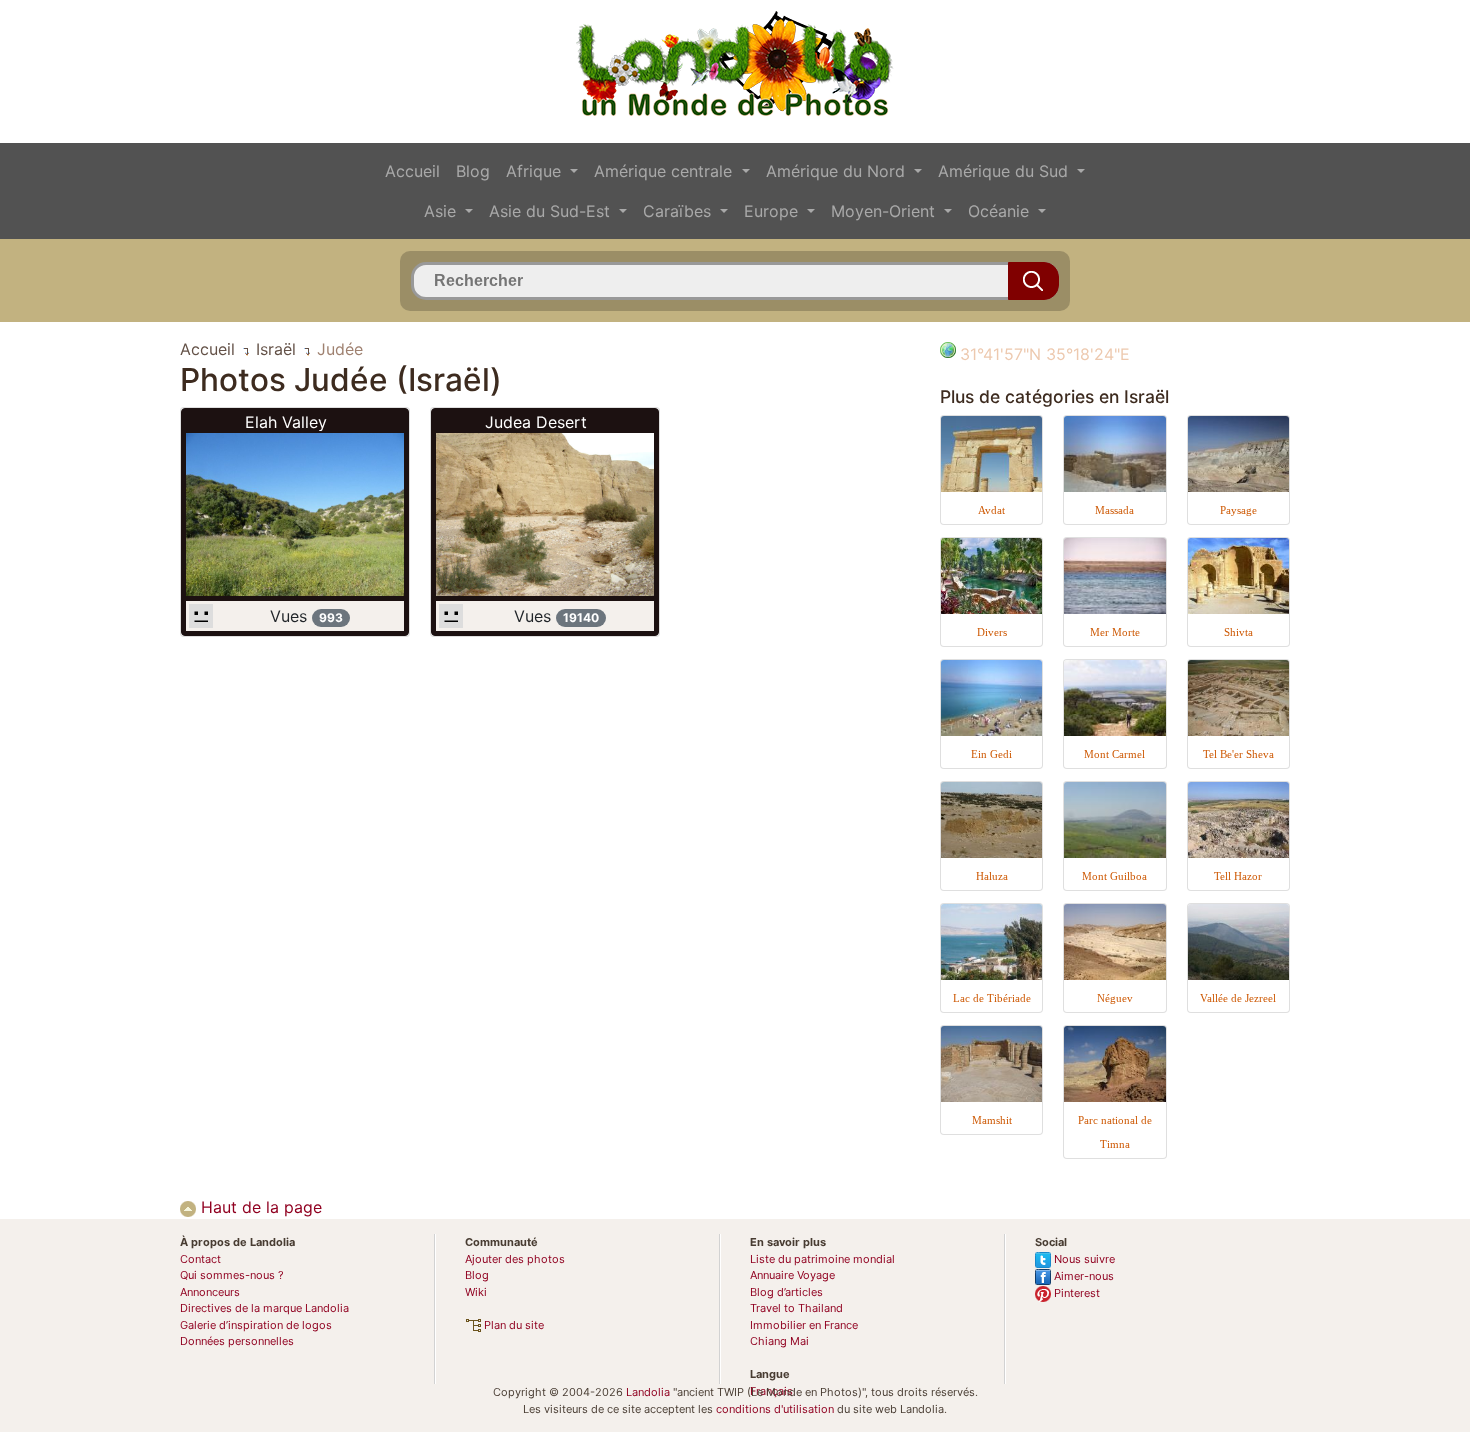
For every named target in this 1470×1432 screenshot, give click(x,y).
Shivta (1238, 632)
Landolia (648, 1392)
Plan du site (512, 1325)
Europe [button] (773, 211)
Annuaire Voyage (792, 1275)
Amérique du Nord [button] (838, 171)
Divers (992, 632)
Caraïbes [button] (679, 211)
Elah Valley (286, 422)
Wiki (476, 1292)
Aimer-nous (1082, 1276)
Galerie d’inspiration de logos (256, 1325)
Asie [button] (442, 211)
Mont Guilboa (1114, 876)
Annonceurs (210, 1292)
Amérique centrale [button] (665, 171)
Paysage (1238, 510)
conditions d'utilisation (775, 1409)
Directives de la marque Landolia (264, 1308)
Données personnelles (237, 1341)
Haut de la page (259, 1207)
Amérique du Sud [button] (1005, 171)
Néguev (1115, 998)
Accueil (412, 171)
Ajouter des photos (515, 1259)
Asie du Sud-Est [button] (552, 211)
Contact (200, 1259)
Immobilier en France (804, 1325)
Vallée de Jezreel (1238, 998)
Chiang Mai (779, 1341)
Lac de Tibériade (992, 998)
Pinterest (1075, 1293)
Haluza (992, 876)
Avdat (991, 510)
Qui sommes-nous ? (232, 1275)
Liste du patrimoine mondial (822, 1259)
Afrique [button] (536, 171)
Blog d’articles (786, 1292)
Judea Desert (536, 422)
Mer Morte (1115, 632)
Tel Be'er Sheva (1238, 754)
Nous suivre (1083, 1259)
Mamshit (992, 1120)
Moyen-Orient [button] (885, 211)
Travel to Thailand (796, 1308)
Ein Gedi (991, 754)
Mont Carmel (1114, 754)
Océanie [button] (1001, 211)
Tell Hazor (1238, 876)
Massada (1114, 510)
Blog (473, 171)
